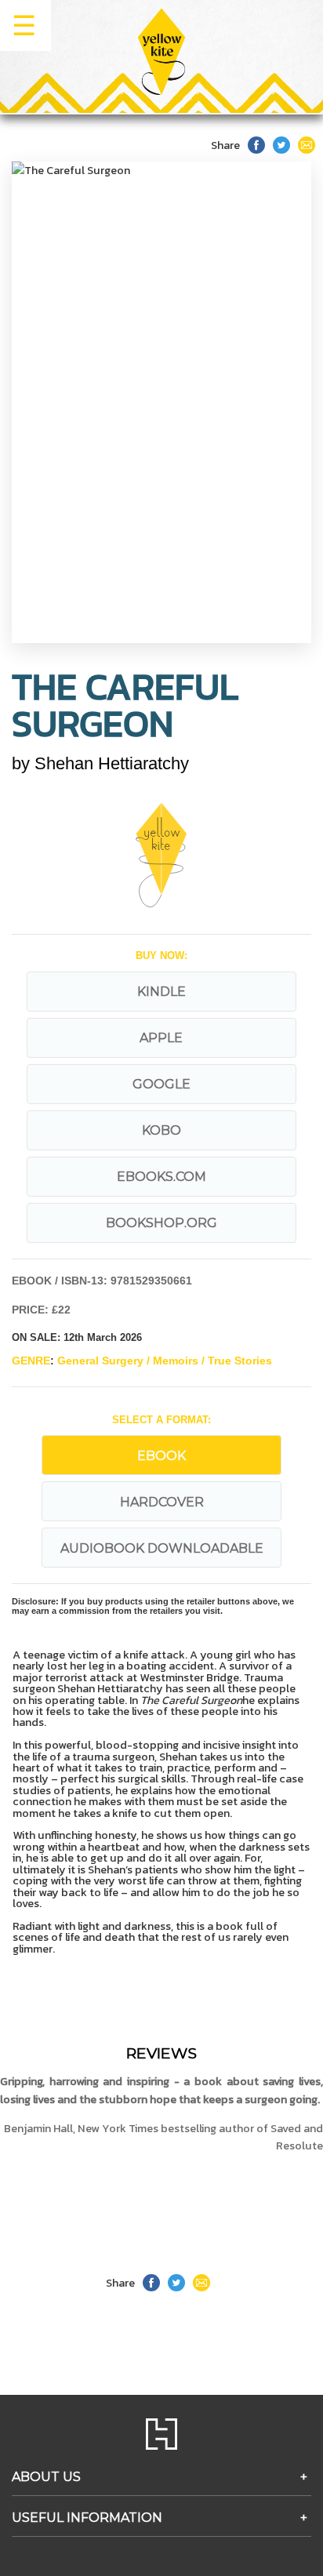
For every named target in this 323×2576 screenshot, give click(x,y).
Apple (161, 1038)
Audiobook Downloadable (162, 1548)
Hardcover (162, 1502)
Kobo (161, 1130)
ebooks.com (161, 1177)
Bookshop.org (161, 1223)
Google (161, 1084)
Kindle (161, 992)
